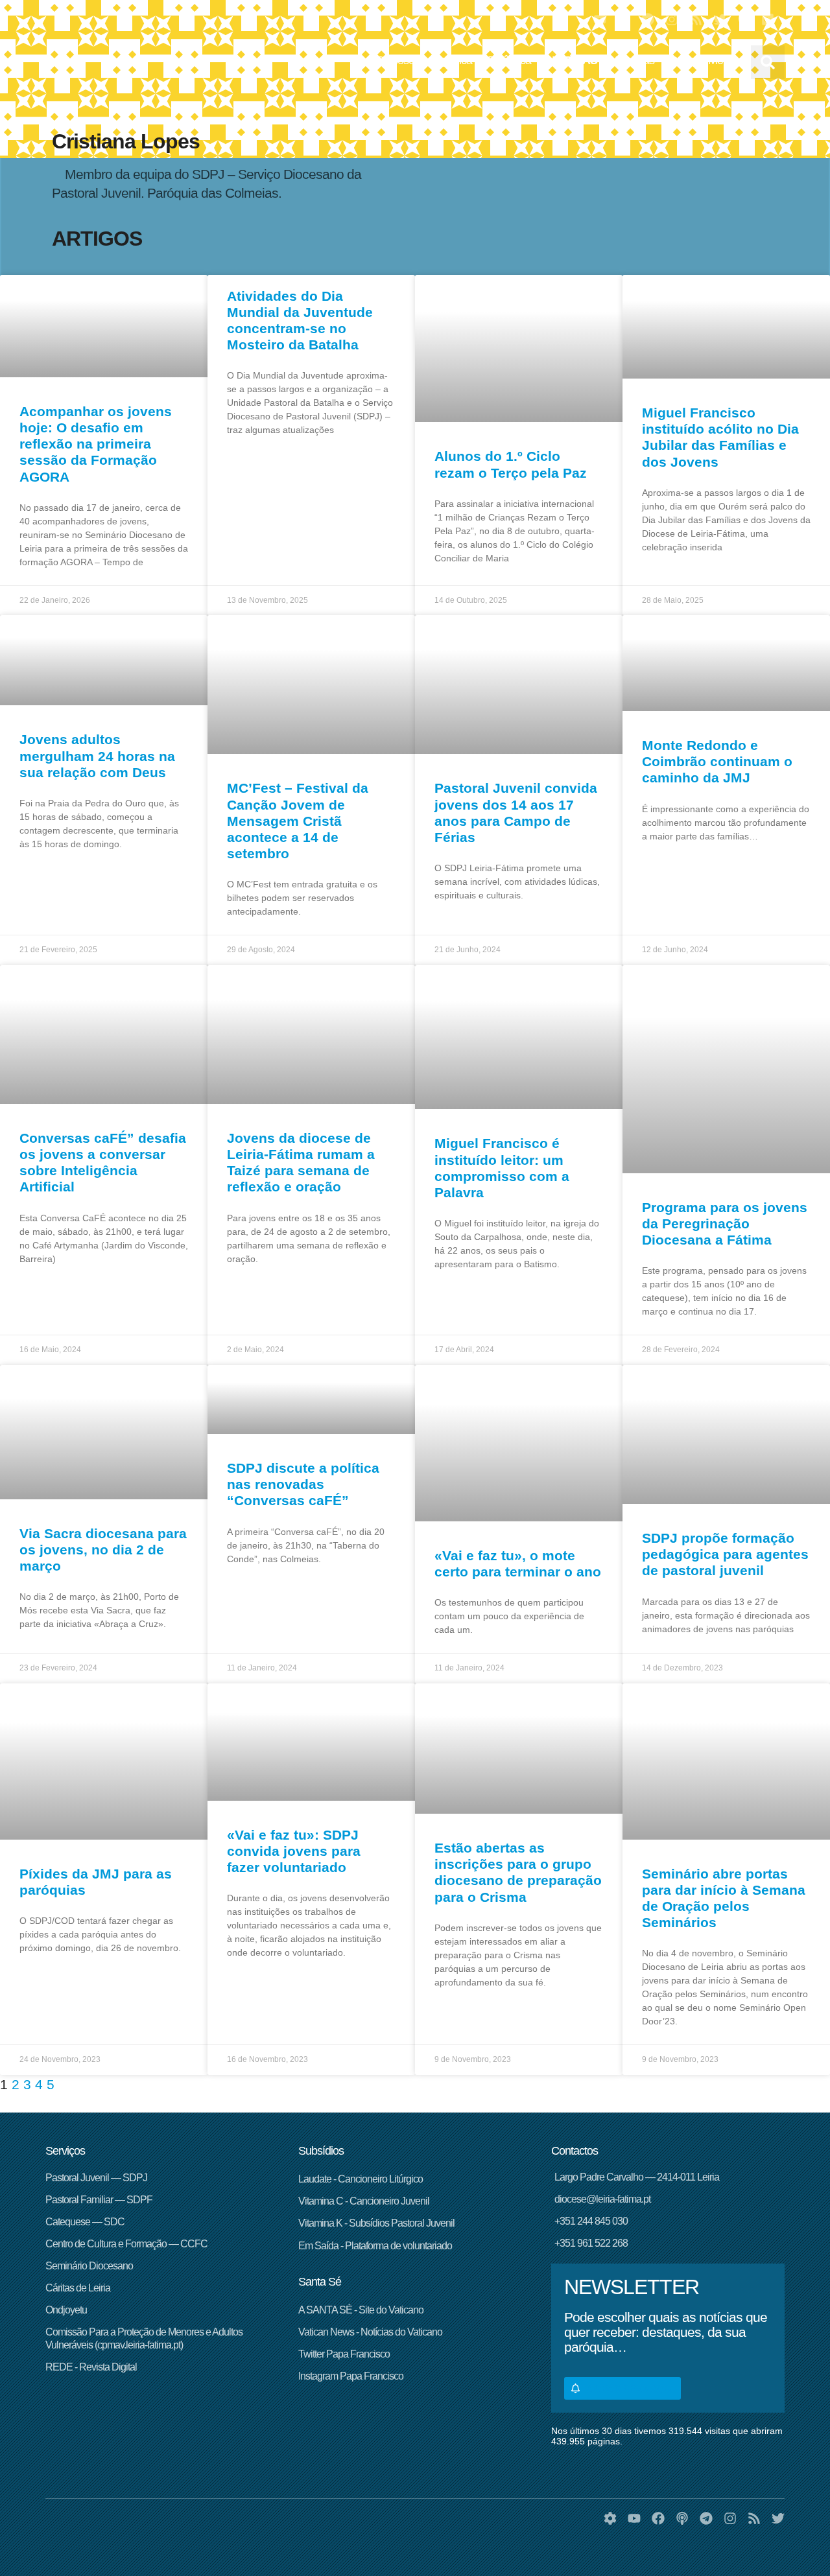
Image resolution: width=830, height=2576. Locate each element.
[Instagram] (672, 19)
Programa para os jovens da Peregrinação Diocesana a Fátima (725, 1224)
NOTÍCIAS (572, 60)
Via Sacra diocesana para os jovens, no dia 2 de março (103, 1550)
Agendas (634, 60)
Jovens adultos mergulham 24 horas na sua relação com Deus (97, 755)
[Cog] (610, 2518)
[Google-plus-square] (768, 19)
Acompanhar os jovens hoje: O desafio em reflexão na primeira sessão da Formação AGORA (96, 444)
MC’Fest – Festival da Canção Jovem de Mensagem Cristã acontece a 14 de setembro (298, 821)
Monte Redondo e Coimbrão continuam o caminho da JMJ (717, 761)
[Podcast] (744, 19)
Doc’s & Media (703, 60)
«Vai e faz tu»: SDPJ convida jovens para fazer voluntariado (294, 1851)
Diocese (396, 60)
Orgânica (451, 60)
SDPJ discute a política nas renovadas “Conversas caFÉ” (303, 1484)
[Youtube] (600, 19)
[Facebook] (624, 19)
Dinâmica (509, 60)
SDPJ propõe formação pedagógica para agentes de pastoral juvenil (725, 1554)
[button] (768, 62)
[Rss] (696, 19)
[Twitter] (720, 19)
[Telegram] (648, 19)
